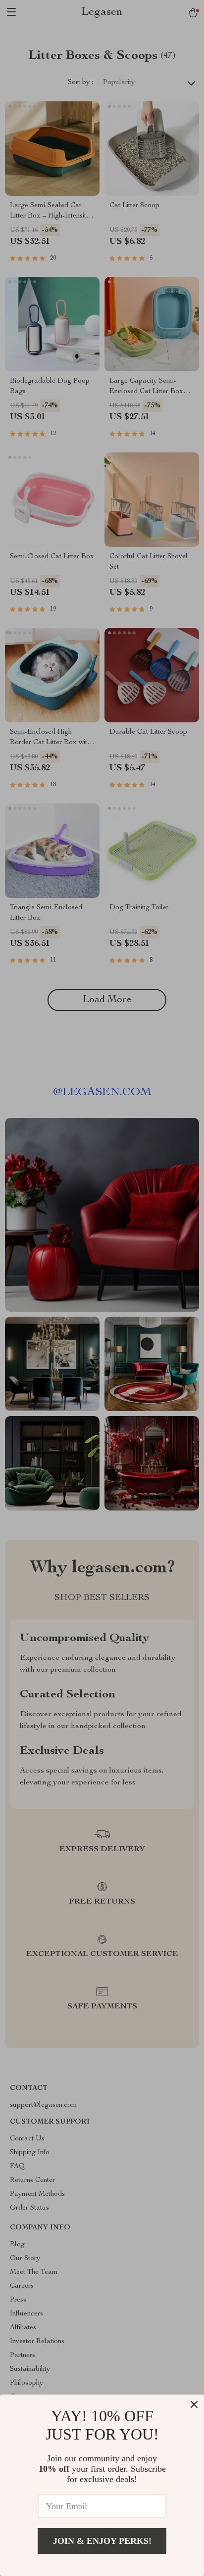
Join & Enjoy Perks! (102, 2541)
